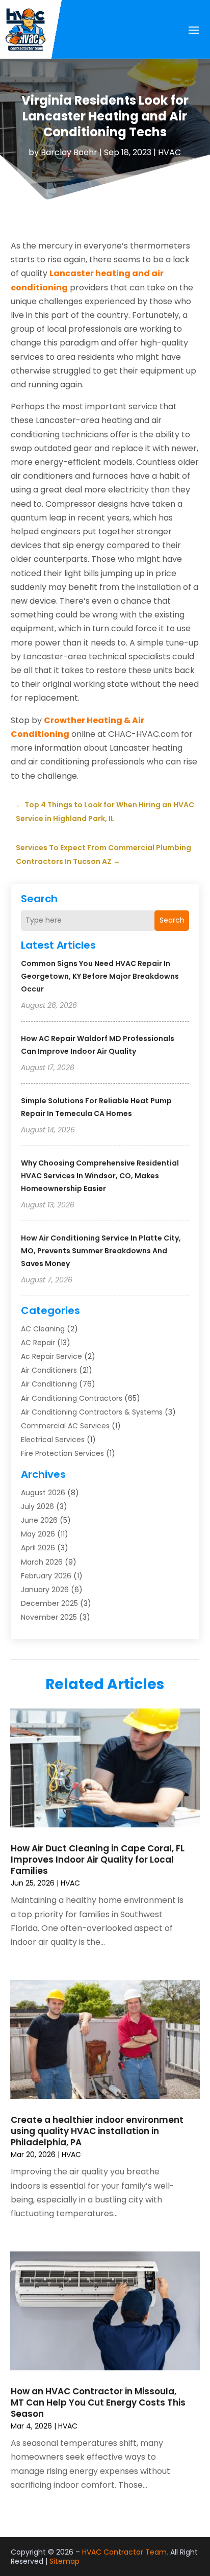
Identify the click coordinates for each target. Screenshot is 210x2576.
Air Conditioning (49, 1384)
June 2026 (39, 1520)
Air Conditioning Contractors (72, 1398)
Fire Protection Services (62, 1453)
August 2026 (43, 1493)
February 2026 (46, 1576)
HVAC (169, 152)
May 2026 (38, 1534)
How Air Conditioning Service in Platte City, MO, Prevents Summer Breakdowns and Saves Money (101, 1251)
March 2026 (42, 1562)
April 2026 (38, 1548)
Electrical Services (53, 1440)
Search (172, 920)
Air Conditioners (49, 1370)
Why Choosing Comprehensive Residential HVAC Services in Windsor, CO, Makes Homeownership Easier (100, 1176)
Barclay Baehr (69, 152)
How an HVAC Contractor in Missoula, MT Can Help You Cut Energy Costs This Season (98, 2402)
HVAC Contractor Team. (125, 2552)
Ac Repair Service (51, 1356)
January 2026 (45, 1590)
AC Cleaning (43, 1329)
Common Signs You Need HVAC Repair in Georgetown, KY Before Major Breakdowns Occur (100, 976)
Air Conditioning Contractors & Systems (92, 1412)
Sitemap (64, 2561)
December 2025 (49, 1603)
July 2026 (37, 1506)
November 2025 (49, 1617)
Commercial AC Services (65, 1426)
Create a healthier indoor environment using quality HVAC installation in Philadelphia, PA (97, 2131)
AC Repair (38, 1343)
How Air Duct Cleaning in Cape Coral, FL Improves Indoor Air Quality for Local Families (98, 1860)
